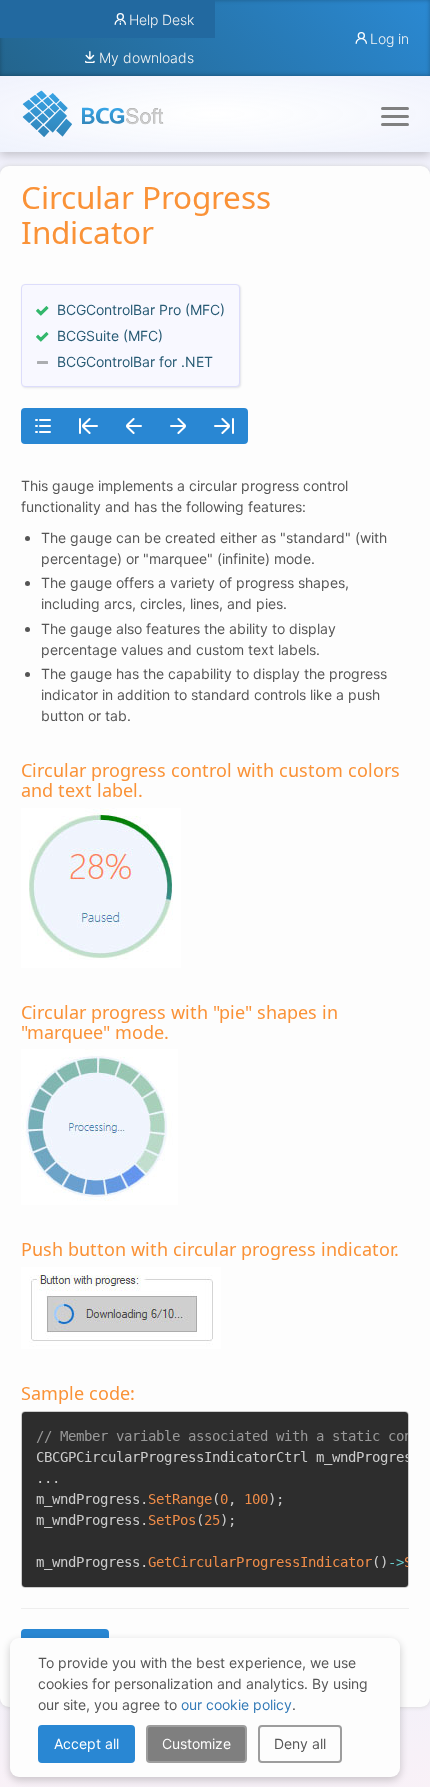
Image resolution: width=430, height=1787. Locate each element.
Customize (196, 1743)
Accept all (86, 1743)
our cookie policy (236, 1704)
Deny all (300, 1743)
